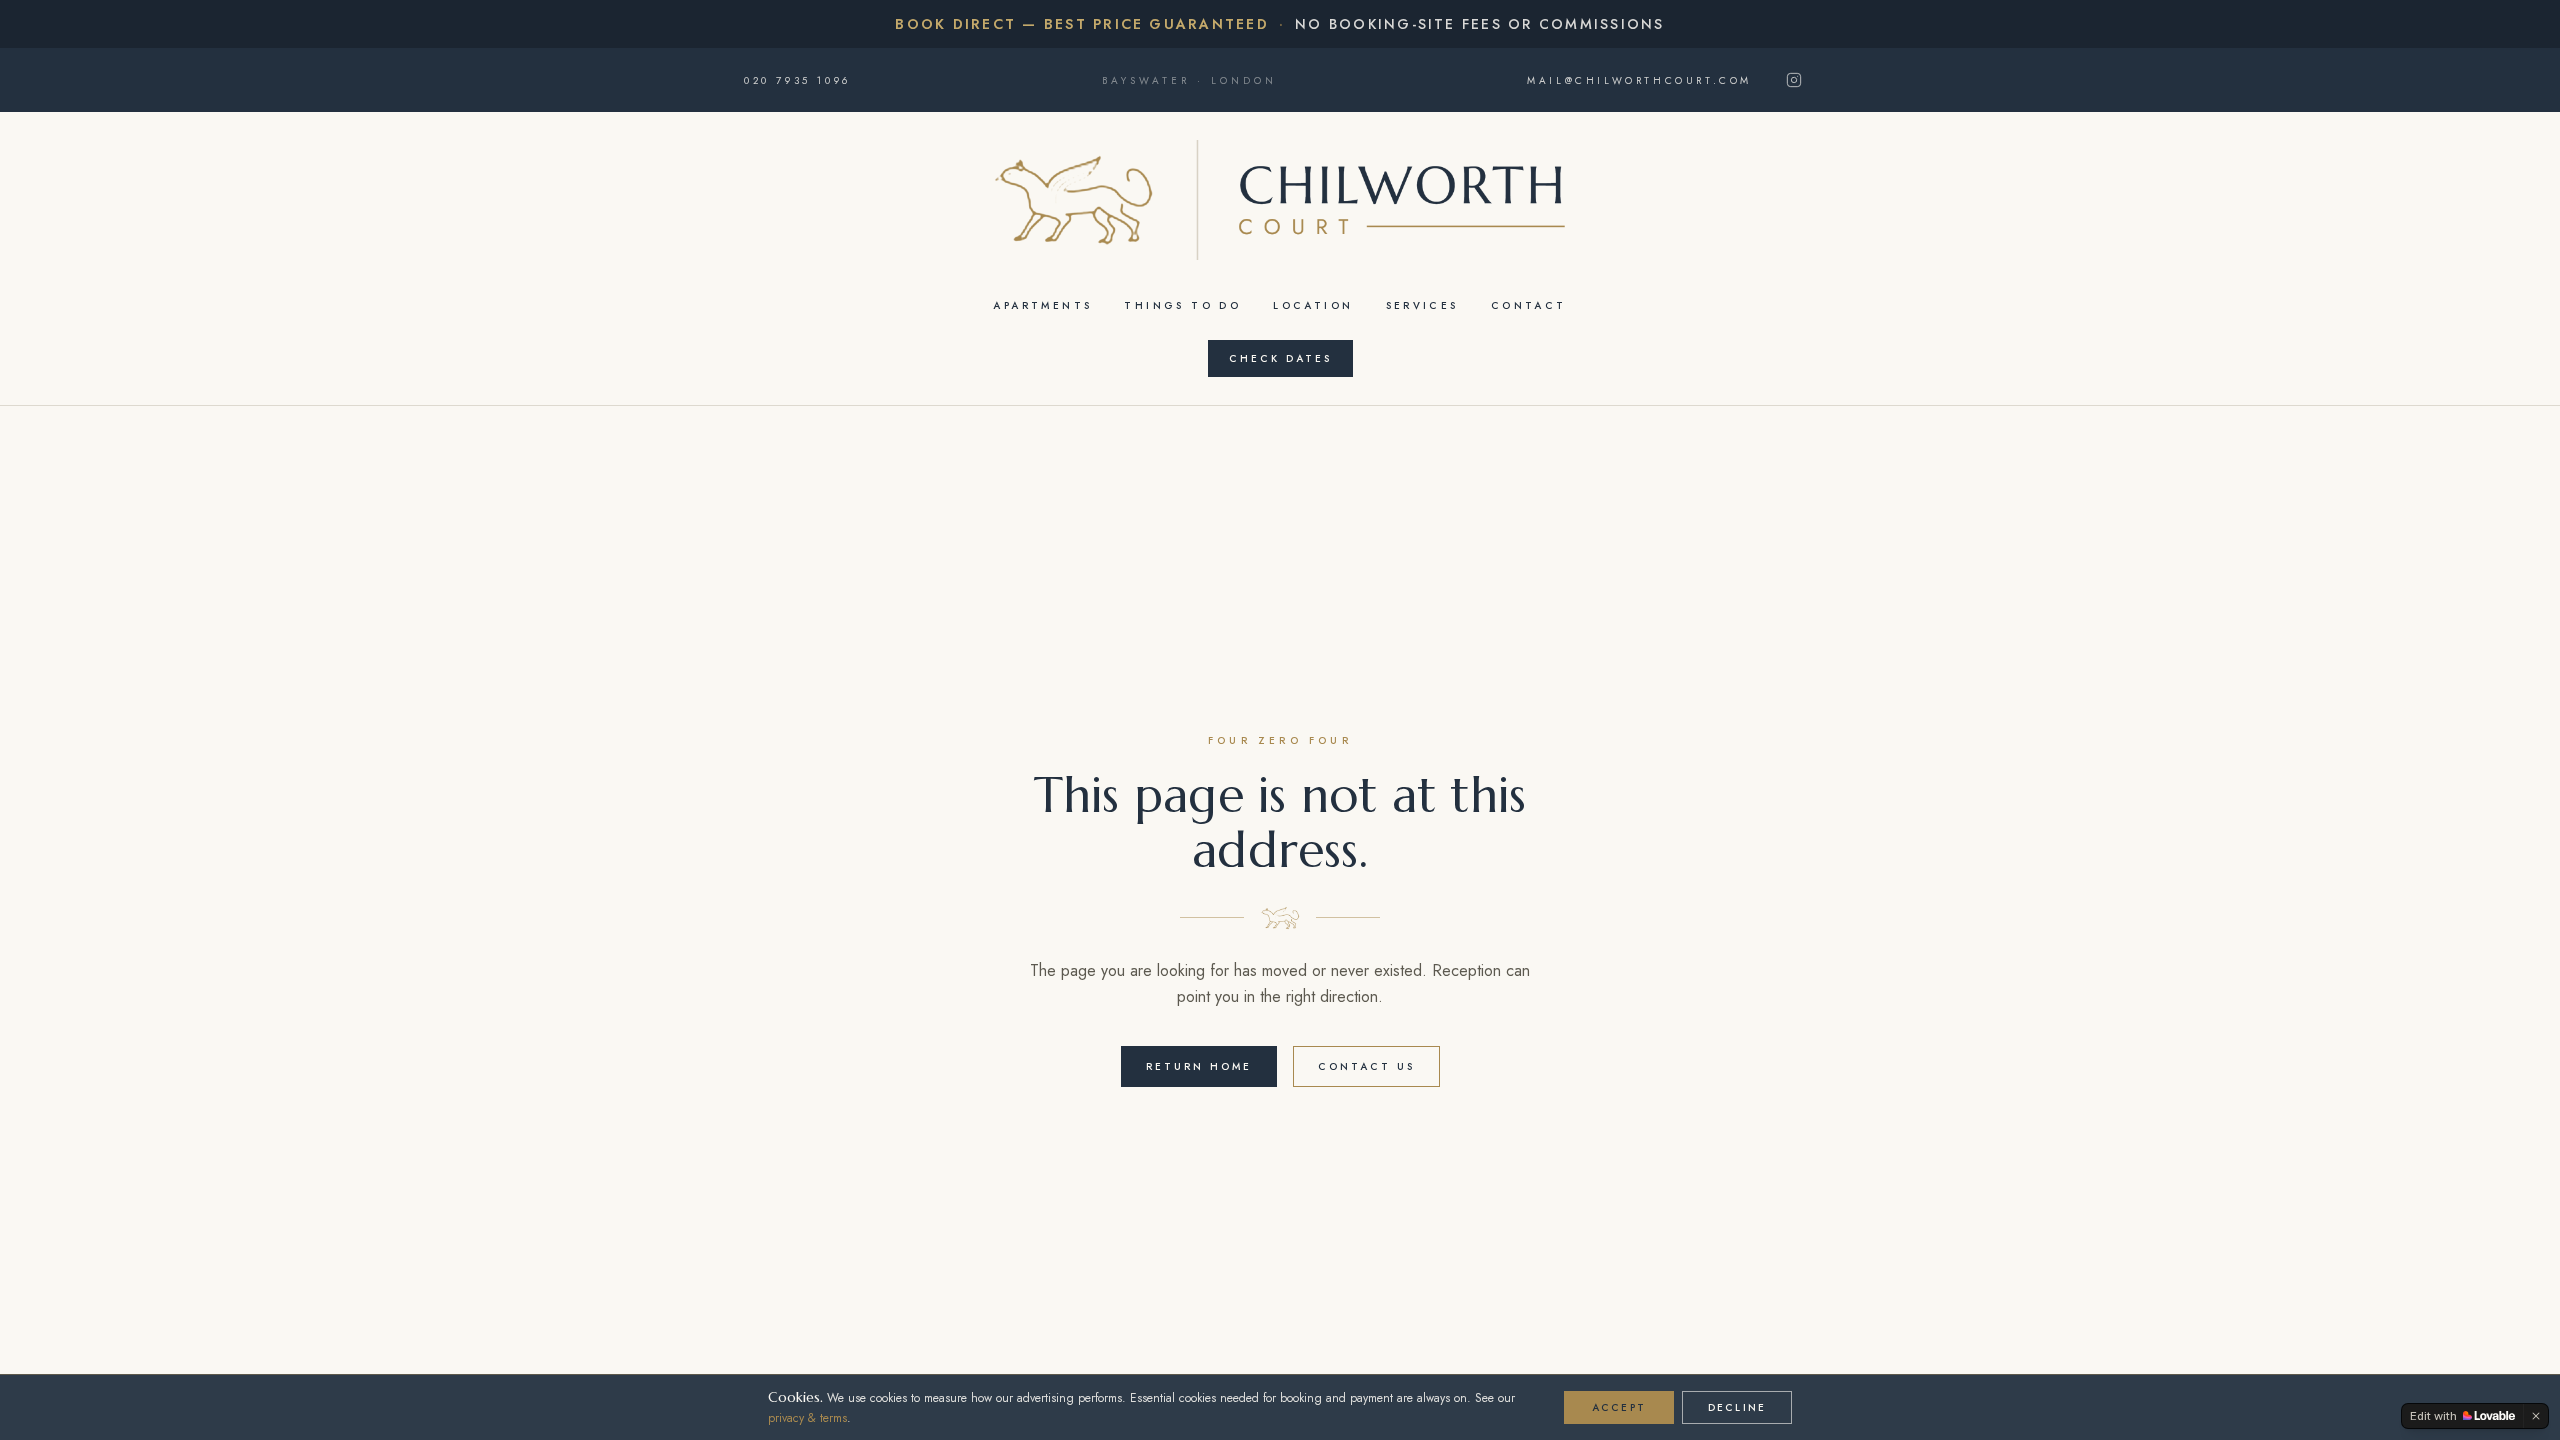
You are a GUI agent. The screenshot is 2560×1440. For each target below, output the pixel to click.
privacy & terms (807, 1418)
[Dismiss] (2536, 1416)
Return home (1199, 1066)
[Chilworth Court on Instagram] (1794, 80)
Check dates (1280, 358)
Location (1313, 305)
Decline (1737, 1407)
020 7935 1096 (797, 80)
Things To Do (1182, 305)
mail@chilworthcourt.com (1639, 80)
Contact (1529, 305)
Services (1422, 305)
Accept (1619, 1407)
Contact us (1366, 1066)
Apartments (1042, 305)
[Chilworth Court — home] (1280, 200)
